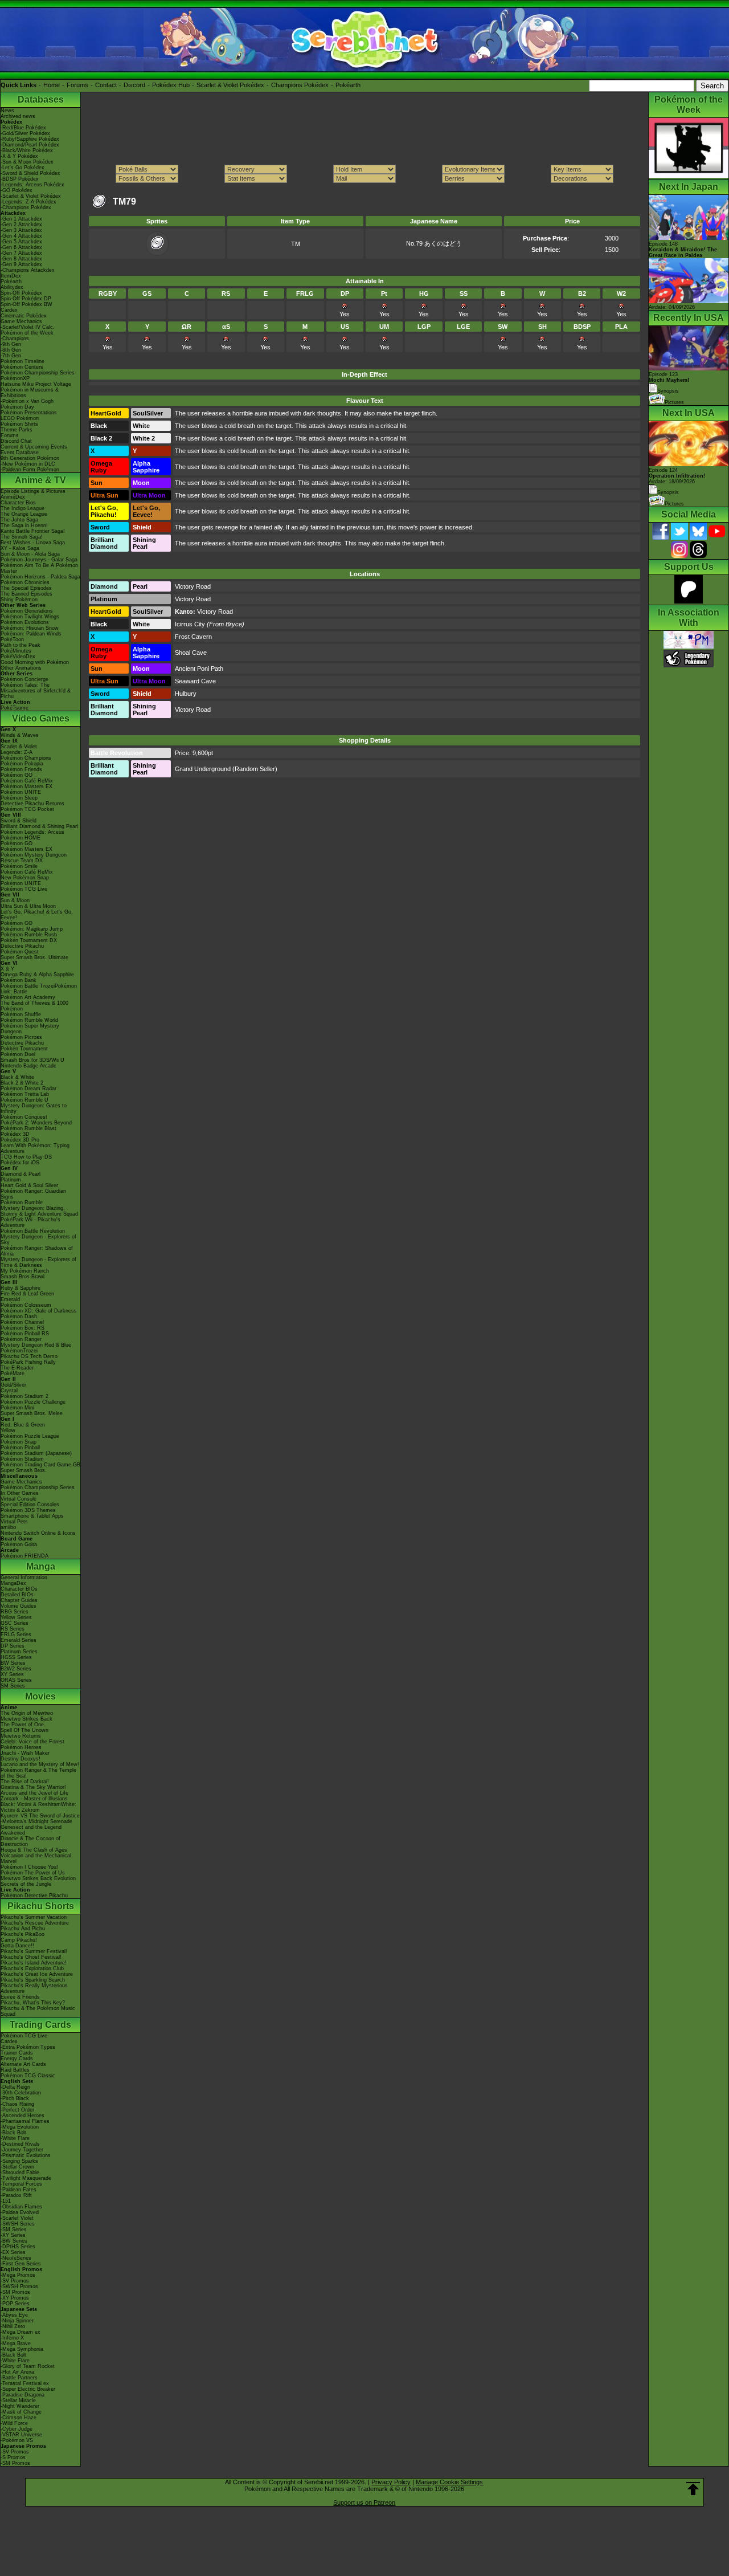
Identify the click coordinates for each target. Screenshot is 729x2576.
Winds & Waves (20, 735)
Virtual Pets (14, 1522)
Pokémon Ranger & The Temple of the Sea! (38, 1773)
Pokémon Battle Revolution (33, 1231)
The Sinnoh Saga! (22, 537)
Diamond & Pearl (21, 1174)
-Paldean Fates (19, 2190)
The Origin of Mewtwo (27, 1713)
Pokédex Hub (171, 85)
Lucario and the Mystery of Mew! (40, 1764)
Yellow (8, 1430)
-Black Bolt (13, 2133)
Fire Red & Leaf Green (27, 1294)
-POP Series (15, 2304)
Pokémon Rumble (22, 1203)
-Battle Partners (19, 2378)
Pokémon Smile (19, 866)
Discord (134, 85)
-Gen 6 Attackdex (21, 247)
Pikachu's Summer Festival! (34, 1951)
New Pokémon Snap (25, 878)
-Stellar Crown (17, 2167)
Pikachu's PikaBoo (22, 1934)
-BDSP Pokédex (20, 179)
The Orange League (24, 514)
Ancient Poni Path (199, 669)
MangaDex (13, 1583)
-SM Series (14, 2229)
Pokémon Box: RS (22, 1328)
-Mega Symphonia (22, 2349)
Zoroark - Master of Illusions (34, 1799)
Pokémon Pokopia (22, 764)
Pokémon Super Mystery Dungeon (30, 1029)
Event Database (20, 453)
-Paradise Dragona (22, 2395)
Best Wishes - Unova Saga (33, 543)
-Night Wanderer (20, 2406)
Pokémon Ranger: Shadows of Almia (37, 1251)
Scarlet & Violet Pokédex (230, 85)
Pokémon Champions (26, 758)
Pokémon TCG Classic (28, 2076)
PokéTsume (15, 708)
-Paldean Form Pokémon (30, 470)
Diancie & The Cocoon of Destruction (30, 1841)
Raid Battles (15, 2070)
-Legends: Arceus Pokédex (32, 185)
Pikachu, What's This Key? (33, 2003)
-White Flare (15, 2138)
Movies (40, 1696)
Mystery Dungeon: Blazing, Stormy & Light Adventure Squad (39, 1211)
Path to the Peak (21, 645)
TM (296, 244)
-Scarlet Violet (17, 2218)
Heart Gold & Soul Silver (29, 1185)
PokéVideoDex (18, 657)
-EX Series (13, 2252)
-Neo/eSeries (16, 2258)
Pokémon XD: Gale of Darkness (39, 1311)
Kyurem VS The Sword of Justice (40, 1816)
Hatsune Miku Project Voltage (36, 384)
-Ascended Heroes (22, 2116)
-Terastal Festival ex (25, 2383)
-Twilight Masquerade (26, 2178)
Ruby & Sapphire (21, 1288)
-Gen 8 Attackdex (21, 259)
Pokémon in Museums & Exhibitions (30, 393)
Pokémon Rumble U (24, 1100)
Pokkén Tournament (24, 1049)
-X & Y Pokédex (19, 156)
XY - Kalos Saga (20, 548)
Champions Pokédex (300, 85)
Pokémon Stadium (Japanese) (36, 1453)
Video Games (41, 718)
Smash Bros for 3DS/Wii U (32, 1060)
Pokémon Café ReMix (27, 781)
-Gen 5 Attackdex (21, 242)
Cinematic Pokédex (24, 316)
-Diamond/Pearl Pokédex (30, 145)
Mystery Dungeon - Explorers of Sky (38, 1240)
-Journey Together (22, 2150)
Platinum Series (19, 1652)
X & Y (7, 969)
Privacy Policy (391, 2482)
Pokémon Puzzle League (30, 1436)
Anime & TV (40, 480)
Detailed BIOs (17, 1595)
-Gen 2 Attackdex (21, 225)
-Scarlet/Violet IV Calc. (28, 327)
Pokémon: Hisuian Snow (30, 628)
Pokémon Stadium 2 (24, 1396)
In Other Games (20, 1493)
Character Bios (18, 503)
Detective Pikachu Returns (32, 804)
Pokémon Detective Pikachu (34, 1896)
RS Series (13, 1629)
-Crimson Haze (19, 2418)
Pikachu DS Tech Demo (29, 1356)
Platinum (11, 1180)
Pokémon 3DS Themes (28, 1510)
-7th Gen (11, 356)
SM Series (13, 1686)
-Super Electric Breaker (28, 2389)
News (7, 111)
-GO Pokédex (17, 190)
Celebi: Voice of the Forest (32, 1742)
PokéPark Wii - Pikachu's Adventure (30, 1222)
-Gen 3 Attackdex (21, 230)
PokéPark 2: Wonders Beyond (36, 1123)
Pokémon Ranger (21, 1339)
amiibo (8, 1527)
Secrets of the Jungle (26, 1884)
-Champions (15, 339)
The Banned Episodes (26, 594)
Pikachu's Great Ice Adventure (37, 1974)
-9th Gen (11, 344)
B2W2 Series (16, 1669)
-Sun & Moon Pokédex (27, 162)
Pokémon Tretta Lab (25, 1094)
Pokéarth (348, 85)
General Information (24, 1578)
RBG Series (15, 1612)
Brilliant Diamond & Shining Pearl (39, 826)
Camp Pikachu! (19, 1940)
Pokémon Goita (19, 1544)
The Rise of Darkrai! (25, 1782)
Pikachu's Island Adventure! (34, 1963)
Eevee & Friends (20, 1997)
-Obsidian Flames (21, 2207)
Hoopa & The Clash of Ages (34, 1850)
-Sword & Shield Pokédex (30, 173)
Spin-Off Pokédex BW (26, 304)
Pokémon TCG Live (24, 889)
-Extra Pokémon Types (28, 2047)
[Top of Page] (693, 2489)
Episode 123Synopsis (669, 383)
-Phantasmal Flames (25, 2121)
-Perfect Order (17, 2110)
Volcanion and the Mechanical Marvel (36, 1858)
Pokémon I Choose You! (29, 1867)
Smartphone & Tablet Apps (32, 1516)
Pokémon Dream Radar (28, 1089)
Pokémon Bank (19, 980)
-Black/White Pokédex (27, 150)
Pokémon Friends (21, 769)
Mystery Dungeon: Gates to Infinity (34, 1108)
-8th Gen (11, 350)
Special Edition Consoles (30, 1505)
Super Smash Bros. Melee (32, 1413)
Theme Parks (17, 430)
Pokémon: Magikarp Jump (32, 929)
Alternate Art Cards (23, 2064)
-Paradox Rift (16, 2195)
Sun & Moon (15, 900)
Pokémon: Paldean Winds (31, 634)
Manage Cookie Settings (449, 2482)
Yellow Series (16, 1617)
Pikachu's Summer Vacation (34, 1917)
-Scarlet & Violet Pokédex (31, 196)
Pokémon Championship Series (38, 373)
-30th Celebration (21, 2093)
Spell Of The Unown (24, 1730)
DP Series (13, 1646)
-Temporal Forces (21, 2184)
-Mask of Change (21, 2412)
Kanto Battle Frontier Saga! (33, 531)
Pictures (674, 402)
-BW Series (14, 2241)
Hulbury (186, 694)
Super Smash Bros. (24, 1470)
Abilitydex (12, 287)
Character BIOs (19, 1589)
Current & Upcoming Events (34, 447)
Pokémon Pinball (20, 1448)
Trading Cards (40, 2025)
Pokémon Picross (21, 1037)
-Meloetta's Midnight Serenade (36, 1821)
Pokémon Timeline (22, 361)
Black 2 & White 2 (22, 1083)
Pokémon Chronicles (25, 582)
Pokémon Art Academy (28, 997)
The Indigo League (22, 508)
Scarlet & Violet (19, 747)
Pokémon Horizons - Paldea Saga (40, 577)
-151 (6, 2201)
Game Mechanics (21, 321)
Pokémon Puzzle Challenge (33, 1402)
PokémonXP (15, 378)
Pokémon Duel (18, 1054)
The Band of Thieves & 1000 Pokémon (34, 1006)
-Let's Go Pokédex (22, 168)
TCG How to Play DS (26, 1157)
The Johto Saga (19, 520)
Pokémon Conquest (24, 1117)
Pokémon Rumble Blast (28, 1128)
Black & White (17, 1077)
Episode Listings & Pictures (33, 491)
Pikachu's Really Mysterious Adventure (34, 1988)
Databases (41, 99)
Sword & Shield (19, 821)
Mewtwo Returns (21, 1736)
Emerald (10, 1299)
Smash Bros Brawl (22, 1277)
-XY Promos (15, 2298)
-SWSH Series (18, 2224)
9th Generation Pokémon (30, 458)
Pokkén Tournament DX (29, 940)
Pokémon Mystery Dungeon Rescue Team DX (34, 858)
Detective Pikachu (22, 946)
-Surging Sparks (19, 2161)
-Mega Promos (18, 2275)
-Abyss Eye (14, 2315)
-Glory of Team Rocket (28, 2366)
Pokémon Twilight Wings (30, 617)
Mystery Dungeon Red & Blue (36, 1345)
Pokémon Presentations (29, 413)
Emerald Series (19, 1640)
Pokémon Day (17, 407)
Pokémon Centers (22, 367)
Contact (106, 85)
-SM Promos (15, 2292)
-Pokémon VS (17, 2440)
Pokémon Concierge (24, 679)
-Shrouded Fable (20, 2173)
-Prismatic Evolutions (26, 2155)
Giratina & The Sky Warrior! (33, 1787)
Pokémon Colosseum (26, 1305)
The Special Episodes (26, 588)
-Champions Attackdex (28, 270)
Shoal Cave (191, 653)
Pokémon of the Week (27, 333)
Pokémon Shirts (19, 424)
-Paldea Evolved (20, 2212)
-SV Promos (15, 2281)
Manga (41, 1566)
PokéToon (12, 639)
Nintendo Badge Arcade (28, 1066)
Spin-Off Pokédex (21, 293)
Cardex (9, 310)
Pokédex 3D (15, 1134)
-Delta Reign (15, 2087)
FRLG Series (16, 1635)
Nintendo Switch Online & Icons (38, 1533)
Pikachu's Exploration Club (32, 1968)
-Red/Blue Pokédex (23, 128)
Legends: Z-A (17, 752)
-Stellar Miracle (18, 2400)
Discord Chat (16, 441)
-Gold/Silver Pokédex (25, 133)
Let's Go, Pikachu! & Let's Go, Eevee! (37, 915)
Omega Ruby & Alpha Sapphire (37, 975)
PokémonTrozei (19, 1351)
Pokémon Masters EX (26, 786)
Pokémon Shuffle (21, 1014)
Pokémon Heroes (21, 1747)
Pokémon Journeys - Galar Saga (39, 560)
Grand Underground (203, 769)
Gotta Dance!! (17, 1946)
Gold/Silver (13, 1385)
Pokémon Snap (19, 1442)
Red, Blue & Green (23, 1425)
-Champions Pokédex (26, 207)
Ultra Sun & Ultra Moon (28, 906)
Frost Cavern (193, 637)
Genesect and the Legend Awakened (31, 1830)
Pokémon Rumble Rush (29, 935)
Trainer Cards (17, 2053)
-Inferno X (12, 2338)
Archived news (18, 116)
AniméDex (13, 497)
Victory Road (193, 586)
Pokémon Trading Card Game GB (40, 1465)
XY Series (12, 1674)
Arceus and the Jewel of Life (34, 1793)
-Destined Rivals (20, 2144)
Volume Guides (19, 1606)
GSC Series (15, 1623)
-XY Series (13, 2235)
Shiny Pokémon (19, 600)
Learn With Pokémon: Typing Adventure (35, 1148)
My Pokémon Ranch (25, 1271)
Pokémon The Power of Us (33, 1873)
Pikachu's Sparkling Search (33, 1980)
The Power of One (22, 1725)
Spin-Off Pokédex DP (26, 299)
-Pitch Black (15, 2098)
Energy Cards (17, 2059)
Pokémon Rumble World (29, 1020)
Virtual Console (19, 1499)
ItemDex (11, 276)
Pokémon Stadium (22, 1459)
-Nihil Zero (13, 2326)
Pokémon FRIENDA (24, 1556)
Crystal (9, 1391)
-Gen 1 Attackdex (21, 219)
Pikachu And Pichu (23, 1929)
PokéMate (13, 1373)
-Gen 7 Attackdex (21, 253)
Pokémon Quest (20, 952)
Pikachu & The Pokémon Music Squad (38, 2011)
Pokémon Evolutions (25, 622)
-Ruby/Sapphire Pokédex (30, 139)
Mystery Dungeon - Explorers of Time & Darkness (38, 1262)
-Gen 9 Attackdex (21, 264)
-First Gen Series (21, 2264)
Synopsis (668, 492)
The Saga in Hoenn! (24, 525)
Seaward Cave (195, 681)
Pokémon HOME (21, 838)
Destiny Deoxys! (21, 1759)
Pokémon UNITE (21, 792)
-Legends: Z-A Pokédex (28, 202)
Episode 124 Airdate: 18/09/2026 (677, 476)
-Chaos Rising (17, 2104)
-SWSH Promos (19, 2286)
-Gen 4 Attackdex (21, 236)
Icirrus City (190, 624)
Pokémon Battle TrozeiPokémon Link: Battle (39, 989)
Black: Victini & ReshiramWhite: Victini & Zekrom (38, 1807)
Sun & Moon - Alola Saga (30, 554)
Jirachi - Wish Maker (25, 1753)
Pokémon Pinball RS (25, 1334)
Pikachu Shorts (41, 1906)
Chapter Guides (19, 1600)
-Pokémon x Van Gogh (27, 401)
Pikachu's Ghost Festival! (31, 1957)
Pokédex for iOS (20, 1163)
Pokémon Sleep (19, 798)
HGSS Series (16, 1657)
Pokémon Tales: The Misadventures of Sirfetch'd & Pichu (36, 691)
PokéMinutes (16, 651)
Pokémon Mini (17, 1408)
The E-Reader (17, 1368)
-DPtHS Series (18, 2247)
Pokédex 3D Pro (20, 1140)
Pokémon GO (17, 775)
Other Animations (21, 668)
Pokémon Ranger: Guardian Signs (33, 1194)
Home (52, 85)
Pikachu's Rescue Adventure (35, 1923)
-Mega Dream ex (21, 2332)
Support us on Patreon (364, 2502)
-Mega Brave (16, 2343)
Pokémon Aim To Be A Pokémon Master (39, 568)
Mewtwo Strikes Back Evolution (38, 1878)
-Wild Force (14, 2423)
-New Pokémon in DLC (28, 464)
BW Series (13, 1663)
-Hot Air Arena (17, 2372)
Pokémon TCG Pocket (27, 809)
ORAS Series (16, 1680)
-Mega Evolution (20, 2127)
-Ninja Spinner (17, 2321)
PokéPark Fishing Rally (28, 1362)
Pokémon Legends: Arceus (32, 832)
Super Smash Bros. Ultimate (34, 957)
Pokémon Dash (19, 1316)
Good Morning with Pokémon (35, 662)
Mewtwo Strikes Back (26, 1719)
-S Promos (13, 2457)
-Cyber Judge (17, 2429)
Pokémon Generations (27, 611)
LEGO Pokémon (20, 418)
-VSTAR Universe (21, 2435)
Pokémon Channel (22, 1322)
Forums (77, 85)
